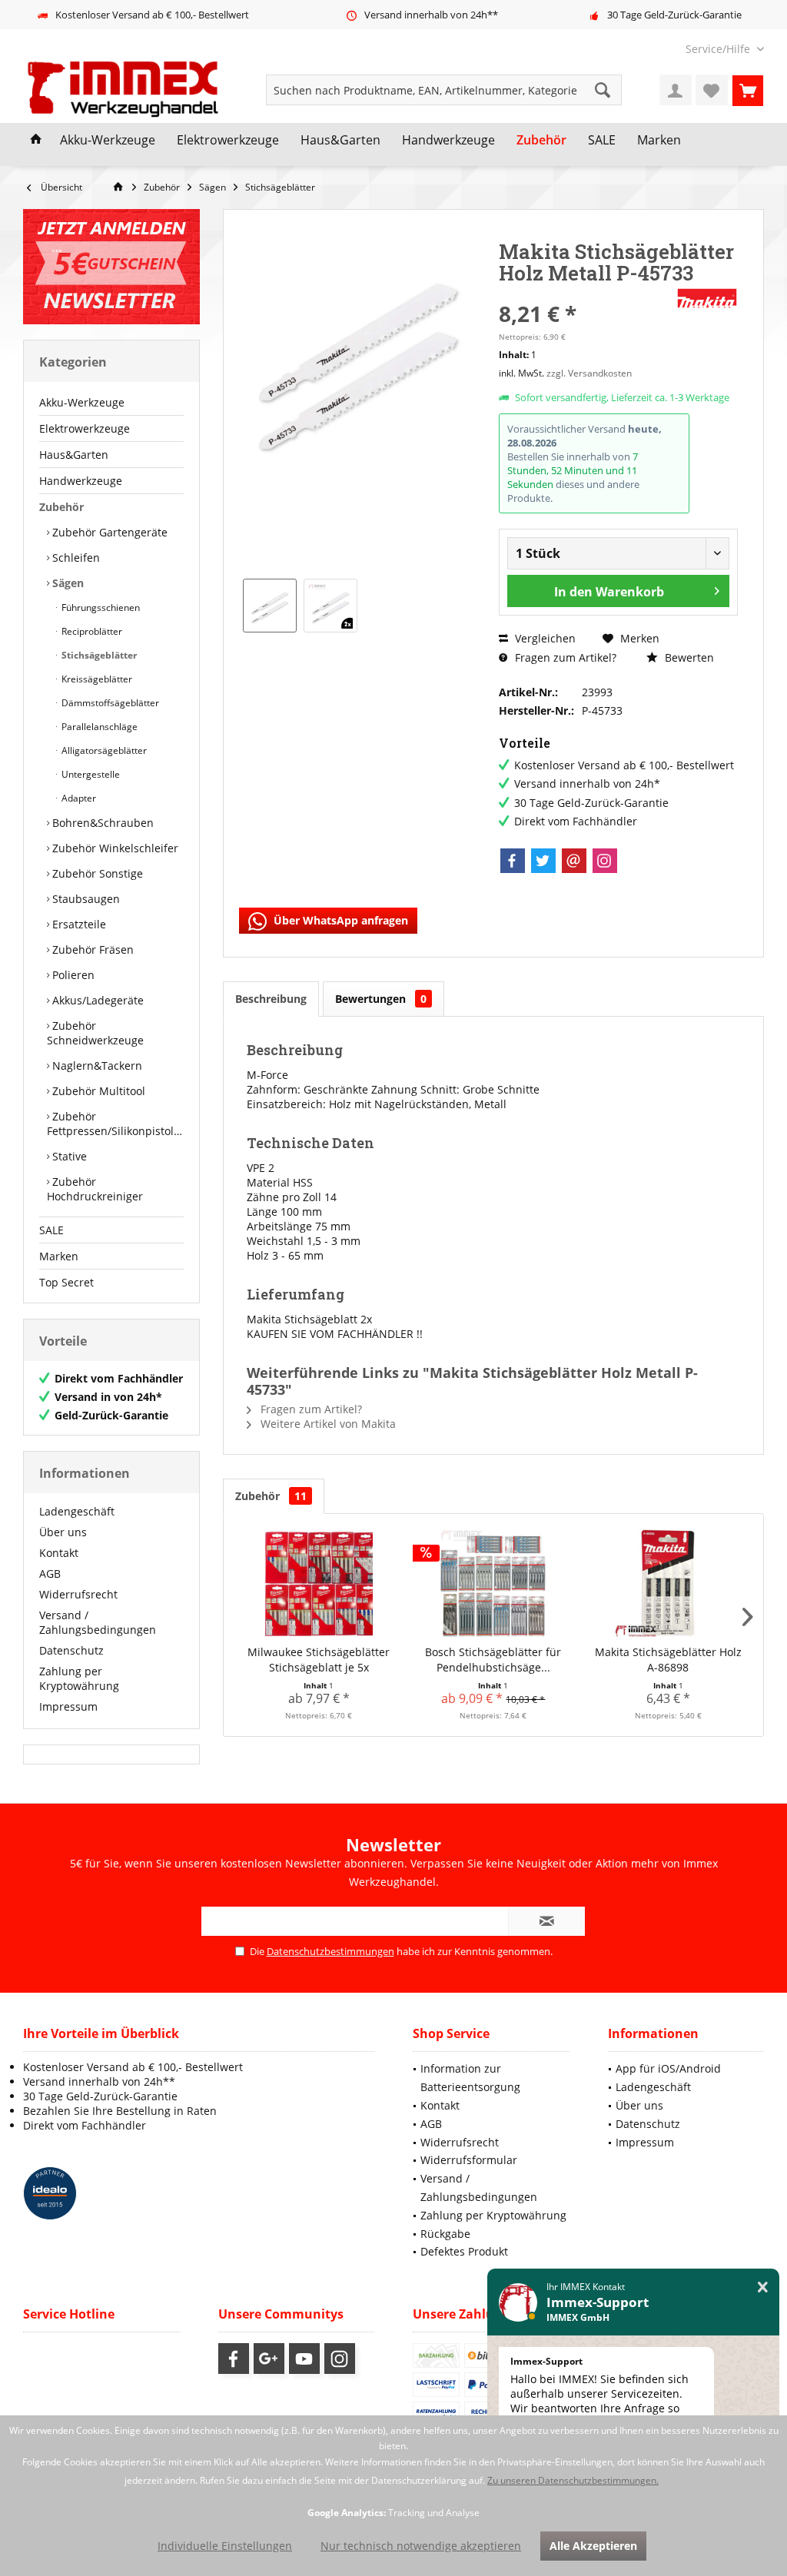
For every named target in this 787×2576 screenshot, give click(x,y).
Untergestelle (90, 774)
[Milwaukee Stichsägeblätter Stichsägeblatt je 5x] (319, 1583)
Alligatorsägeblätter (103, 750)
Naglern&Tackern (96, 1066)
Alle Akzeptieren (593, 2546)
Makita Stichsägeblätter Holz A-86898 (668, 1660)
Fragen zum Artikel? (564, 657)
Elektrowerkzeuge (85, 428)
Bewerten (688, 657)
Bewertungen (381, 999)
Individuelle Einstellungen (225, 2546)
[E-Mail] (574, 861)
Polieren (72, 975)
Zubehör (61, 507)
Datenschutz (71, 1650)
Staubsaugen (85, 899)
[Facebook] (513, 861)
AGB (50, 1573)
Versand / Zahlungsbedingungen (98, 1622)
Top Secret (66, 1282)
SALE (51, 1230)
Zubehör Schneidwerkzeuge (95, 1033)
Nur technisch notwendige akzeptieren (421, 2546)
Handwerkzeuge (81, 481)
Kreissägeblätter (96, 679)
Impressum (68, 1706)
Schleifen (75, 558)
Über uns (63, 1532)
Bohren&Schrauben (101, 823)
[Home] (36, 141)
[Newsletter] (111, 267)
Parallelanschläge (98, 727)
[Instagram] (605, 861)
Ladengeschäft (77, 1511)
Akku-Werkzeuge (82, 402)
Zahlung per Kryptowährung (79, 1678)
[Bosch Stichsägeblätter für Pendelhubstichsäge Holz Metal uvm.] (493, 1583)
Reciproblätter (91, 631)
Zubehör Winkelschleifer (114, 848)
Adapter (78, 798)
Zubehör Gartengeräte (108, 532)
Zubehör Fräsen (91, 949)
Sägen (66, 583)
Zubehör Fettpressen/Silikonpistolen (115, 1124)
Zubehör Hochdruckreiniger (95, 1189)
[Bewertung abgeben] (586, 293)
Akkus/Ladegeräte (96, 1000)
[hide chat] (763, 2287)
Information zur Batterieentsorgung (470, 2078)
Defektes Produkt (464, 2251)
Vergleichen (544, 638)
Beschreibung (271, 999)
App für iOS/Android (668, 2068)
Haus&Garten (74, 455)
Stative (68, 1156)
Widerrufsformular (469, 2160)
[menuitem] (719, 49)
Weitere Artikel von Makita (327, 1424)
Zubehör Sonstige (96, 873)
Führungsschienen (100, 607)
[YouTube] (304, 2359)
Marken (59, 1256)
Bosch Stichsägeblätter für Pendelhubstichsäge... (493, 1660)
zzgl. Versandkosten (589, 373)
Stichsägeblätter (98, 655)
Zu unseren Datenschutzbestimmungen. (573, 2480)
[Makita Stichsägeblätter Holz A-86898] (668, 1583)
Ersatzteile (78, 924)
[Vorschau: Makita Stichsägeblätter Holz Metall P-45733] (270, 606)
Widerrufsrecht (78, 1594)
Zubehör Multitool (97, 1091)
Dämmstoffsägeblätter (109, 703)
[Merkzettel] (712, 90)
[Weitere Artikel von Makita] (707, 298)
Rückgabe (445, 2234)
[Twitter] (543, 861)
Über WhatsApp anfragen (339, 920)
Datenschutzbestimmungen (330, 1951)
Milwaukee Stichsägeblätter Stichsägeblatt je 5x (319, 1660)
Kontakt (59, 1553)
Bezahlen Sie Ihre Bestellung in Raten (120, 2111)
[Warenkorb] (748, 90)
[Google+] (269, 2359)
